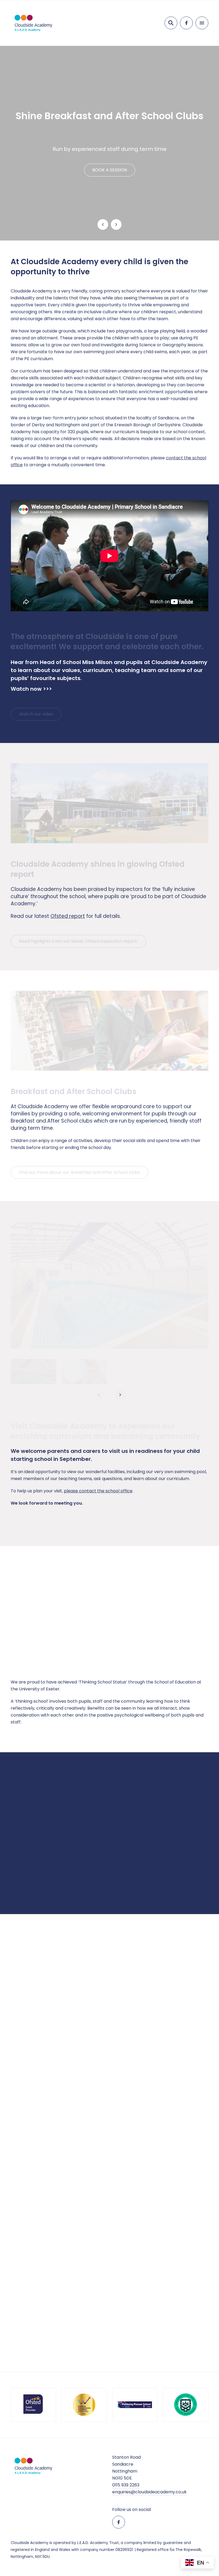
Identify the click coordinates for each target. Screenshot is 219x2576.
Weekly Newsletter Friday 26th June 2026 (175, 2224)
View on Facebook (32, 2115)
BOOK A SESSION (110, 170)
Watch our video (36, 714)
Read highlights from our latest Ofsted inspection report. (78, 941)
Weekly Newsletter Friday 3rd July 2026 (175, 2038)
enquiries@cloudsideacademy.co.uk (149, 2492)
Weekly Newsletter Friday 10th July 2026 (109, 2038)
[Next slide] (116, 224)
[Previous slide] (103, 224)
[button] (33, 1374)
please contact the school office (98, 1491)
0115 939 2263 (126, 2485)
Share (54, 2115)
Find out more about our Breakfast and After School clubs (79, 1172)
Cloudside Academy (50, 1962)
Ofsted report (68, 916)
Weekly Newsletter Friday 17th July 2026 (44, 2032)
